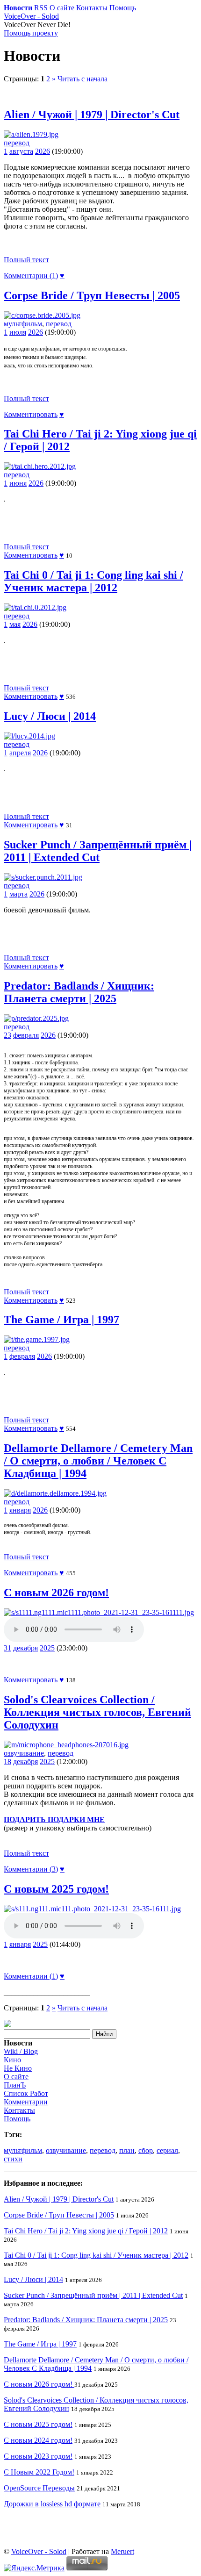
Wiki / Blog (21, 2051)
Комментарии (26, 2102)
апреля (20, 753)
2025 (47, 1648)
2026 (43, 151)
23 (7, 1035)
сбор (146, 2150)
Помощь (123, 8)
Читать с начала (83, 79)
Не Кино (18, 2068)
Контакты (92, 8)
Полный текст (26, 260)
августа (21, 151)
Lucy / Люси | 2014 (50, 716)
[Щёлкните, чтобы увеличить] (31, 134)
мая (15, 624)
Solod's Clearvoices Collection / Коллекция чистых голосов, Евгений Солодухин (97, 1712)
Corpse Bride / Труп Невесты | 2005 (92, 295)
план (127, 2150)
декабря (25, 1648)
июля (18, 332)
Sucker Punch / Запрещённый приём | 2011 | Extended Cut (98, 851)
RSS (41, 8)
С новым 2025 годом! (56, 1889)
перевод (17, 143)
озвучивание (24, 1753)
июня (18, 483)
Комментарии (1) (31, 276)
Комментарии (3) (31, 1869)
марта (18, 894)
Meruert (122, 2551)
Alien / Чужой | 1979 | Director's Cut (92, 115)
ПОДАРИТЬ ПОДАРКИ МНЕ (54, 1819)
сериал (167, 2150)
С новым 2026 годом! (56, 1593)
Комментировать (31, 414)
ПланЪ (15, 2085)
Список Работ (26, 2093)
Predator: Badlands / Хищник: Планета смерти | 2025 (79, 992)
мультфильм (23, 324)
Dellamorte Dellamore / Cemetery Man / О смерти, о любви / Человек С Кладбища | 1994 (98, 1461)
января (20, 1510)
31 (7, 1648)
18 (7, 1762)
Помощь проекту (31, 33)
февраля (26, 1035)
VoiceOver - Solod (31, 16)
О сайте (62, 8)
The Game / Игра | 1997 (61, 1320)
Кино (12, 2060)
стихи (13, 2159)
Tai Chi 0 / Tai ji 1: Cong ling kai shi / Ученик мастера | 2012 (93, 581)
